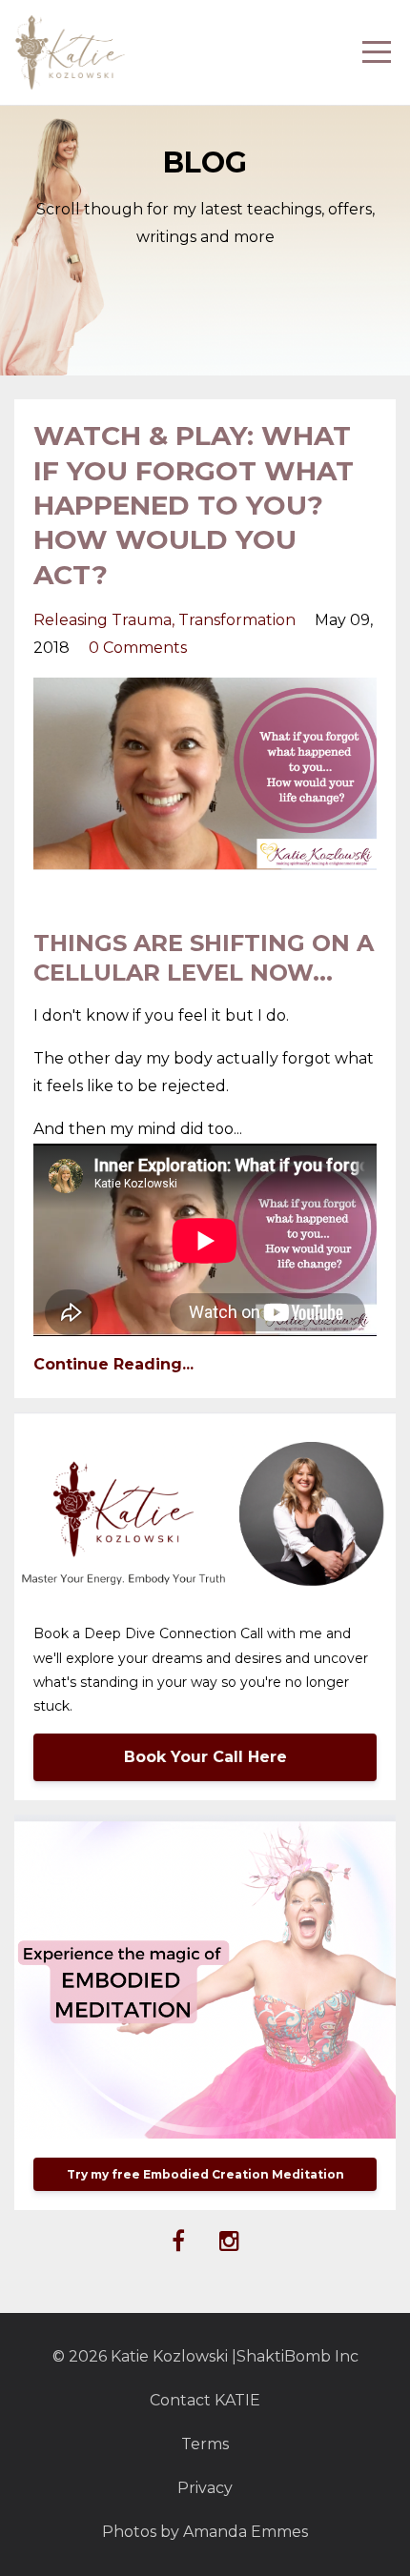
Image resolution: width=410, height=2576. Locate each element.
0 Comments (138, 648)
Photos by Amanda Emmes (205, 2532)
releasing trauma (102, 620)
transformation (237, 620)
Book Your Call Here (205, 1757)
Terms (205, 2444)
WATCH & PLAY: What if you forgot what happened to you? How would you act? (194, 505)
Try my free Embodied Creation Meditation (205, 2174)
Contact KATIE (205, 2400)
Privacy (205, 2488)
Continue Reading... (113, 1364)
